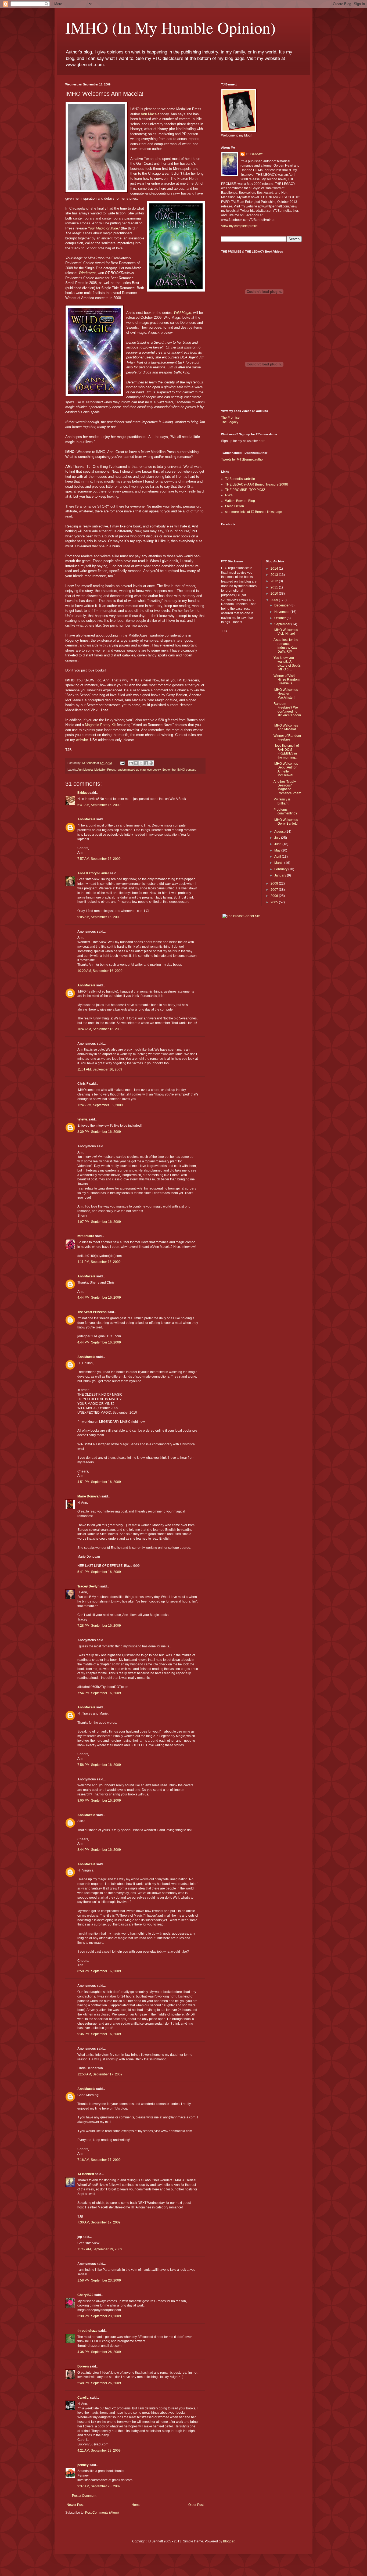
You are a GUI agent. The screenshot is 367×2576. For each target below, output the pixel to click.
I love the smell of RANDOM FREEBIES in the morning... (286, 751)
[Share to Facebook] (146, 763)
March (279, 863)
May (278, 850)
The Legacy (230, 422)
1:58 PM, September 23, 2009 (99, 2280)
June (278, 844)
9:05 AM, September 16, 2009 (99, 917)
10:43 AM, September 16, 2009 (100, 1029)
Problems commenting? (285, 811)
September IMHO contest (179, 770)
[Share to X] (141, 763)
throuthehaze (87, 2331)
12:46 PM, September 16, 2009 (100, 1105)
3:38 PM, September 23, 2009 (99, 2316)
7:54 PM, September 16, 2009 (99, 1693)
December (282, 605)
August (280, 832)
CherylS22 (85, 2295)
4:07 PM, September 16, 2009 (99, 1222)
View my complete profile (239, 226)
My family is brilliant (282, 801)
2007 (275, 890)
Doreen (83, 2366)
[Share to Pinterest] (151, 763)
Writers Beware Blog (240, 501)
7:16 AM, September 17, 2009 (99, 2160)
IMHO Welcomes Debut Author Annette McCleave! (286, 769)
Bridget (83, 793)
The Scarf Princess (92, 1312)
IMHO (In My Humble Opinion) (170, 27)
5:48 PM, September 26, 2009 (99, 2383)
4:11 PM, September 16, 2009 (99, 1262)
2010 (275, 594)
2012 (275, 581)
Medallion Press (105, 770)
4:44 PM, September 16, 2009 (99, 1298)
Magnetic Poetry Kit (100, 725)
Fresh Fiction (235, 506)
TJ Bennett (86, 2174)
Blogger (229, 2541)
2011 (275, 587)
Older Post (196, 2505)
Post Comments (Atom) (102, 2513)
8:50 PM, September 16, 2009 (99, 1971)
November (282, 612)
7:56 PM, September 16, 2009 (99, 1765)
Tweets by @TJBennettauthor (242, 459)
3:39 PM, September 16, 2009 (99, 1132)
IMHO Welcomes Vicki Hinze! (286, 632)
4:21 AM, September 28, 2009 (99, 2451)
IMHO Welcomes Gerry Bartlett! (286, 822)
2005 (275, 902)
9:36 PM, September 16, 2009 (99, 2034)
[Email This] (131, 763)
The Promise (230, 418)
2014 (275, 569)
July (278, 838)
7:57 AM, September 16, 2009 (99, 859)
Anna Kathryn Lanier (93, 873)
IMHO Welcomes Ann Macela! (286, 727)
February (281, 869)
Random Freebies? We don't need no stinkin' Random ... (287, 712)
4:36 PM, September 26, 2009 (99, 2352)
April (278, 857)
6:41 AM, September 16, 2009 (99, 805)
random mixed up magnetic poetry (139, 770)
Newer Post (75, 2505)
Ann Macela (150, 114)
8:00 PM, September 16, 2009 (99, 1801)
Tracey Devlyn (88, 1586)
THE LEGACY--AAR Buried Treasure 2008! (256, 484)
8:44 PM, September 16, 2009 (99, 1850)
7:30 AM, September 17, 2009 (99, 2222)
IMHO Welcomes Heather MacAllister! (286, 694)
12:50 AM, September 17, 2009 (100, 2074)
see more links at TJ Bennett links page (254, 512)
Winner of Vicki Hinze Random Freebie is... (287, 680)
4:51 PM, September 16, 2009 (99, 1482)
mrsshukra (86, 1236)
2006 (275, 896)
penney (83, 2465)
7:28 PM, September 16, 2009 (99, 1626)
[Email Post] (122, 763)
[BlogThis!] (136, 763)
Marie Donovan (89, 1496)
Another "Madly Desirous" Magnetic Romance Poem (287, 787)
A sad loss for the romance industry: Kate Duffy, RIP (286, 646)
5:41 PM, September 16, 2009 (99, 1572)
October (280, 618)
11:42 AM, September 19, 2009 (100, 2249)
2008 (275, 883)
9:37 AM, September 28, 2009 (99, 2486)
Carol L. (83, 2398)
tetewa (82, 1119)
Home (136, 2505)
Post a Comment (84, 2496)
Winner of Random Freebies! (287, 738)
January (281, 875)
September (283, 624)
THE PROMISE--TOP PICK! (245, 490)
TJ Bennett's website (240, 479)
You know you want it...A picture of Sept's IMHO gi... (287, 664)
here (262, 441)
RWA (229, 495)
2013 (275, 575)
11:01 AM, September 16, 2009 (100, 1069)
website (82, 740)
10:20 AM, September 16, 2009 (100, 971)
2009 (275, 600)
